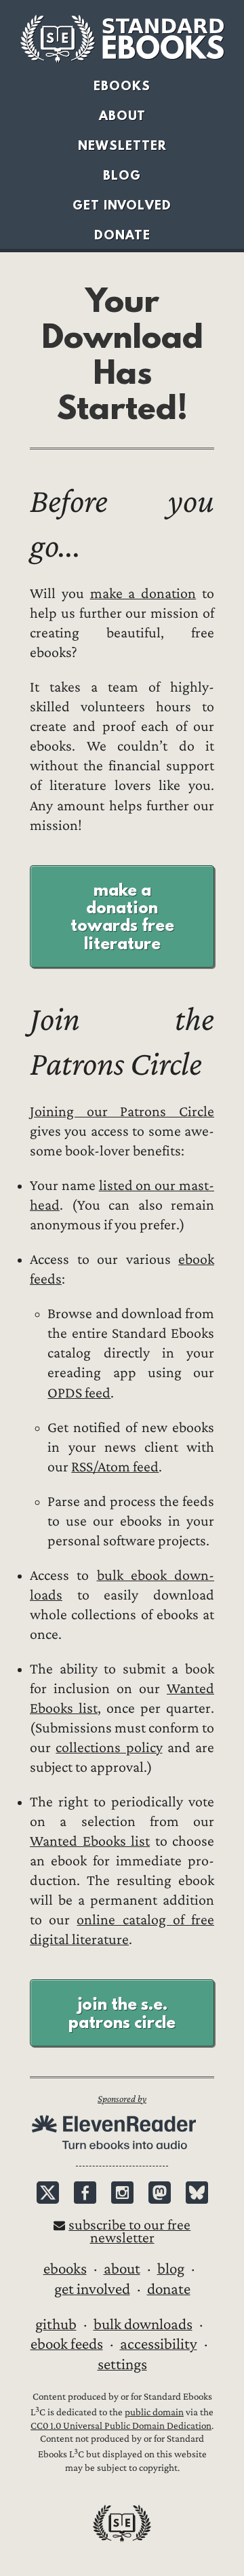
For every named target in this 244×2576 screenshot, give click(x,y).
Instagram (122, 2193)
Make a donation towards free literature (122, 916)
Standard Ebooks (122, 39)
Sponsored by (122, 2099)
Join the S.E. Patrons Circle (122, 2013)
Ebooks (122, 86)
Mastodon (160, 2193)
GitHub (56, 2324)
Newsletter (122, 145)
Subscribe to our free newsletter (129, 2232)
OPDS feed (79, 1393)
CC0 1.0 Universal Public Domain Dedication (121, 2426)
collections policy (109, 1748)
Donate (122, 235)
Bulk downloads (143, 2324)
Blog (122, 175)
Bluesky (197, 2193)
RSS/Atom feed (115, 1467)
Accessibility (159, 2344)
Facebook (85, 2193)
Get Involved (122, 205)
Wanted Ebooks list (90, 1841)
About (122, 116)
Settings (122, 2364)
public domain (154, 2412)
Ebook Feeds (67, 2344)
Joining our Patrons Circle (122, 1112)
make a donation (143, 594)
